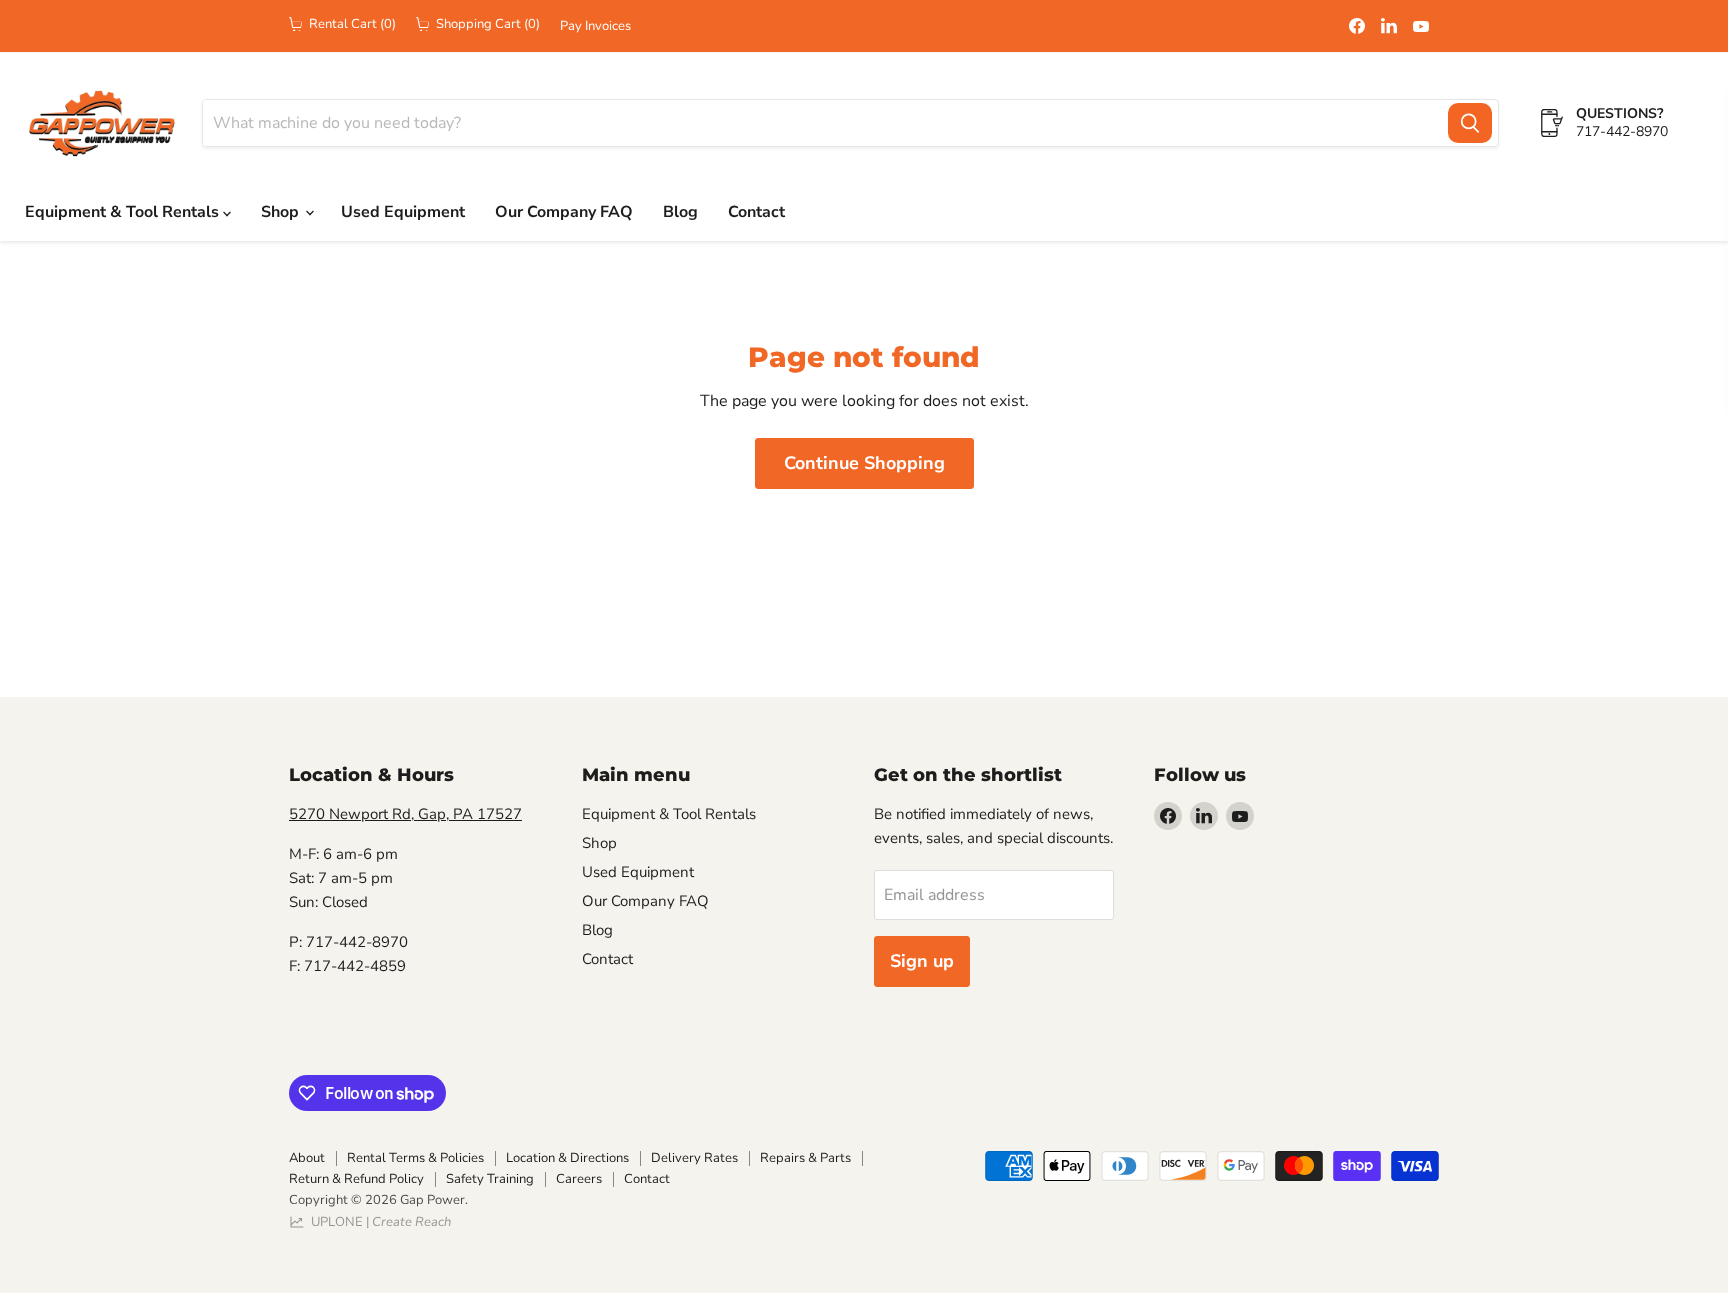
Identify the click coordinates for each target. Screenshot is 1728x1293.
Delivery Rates (694, 1158)
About (307, 1158)
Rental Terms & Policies (415, 1158)
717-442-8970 (1622, 131)
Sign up (922, 961)
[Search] (1470, 123)
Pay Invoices (595, 26)
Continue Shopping (864, 463)
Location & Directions (567, 1158)
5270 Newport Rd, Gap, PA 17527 (405, 814)
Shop (282, 212)
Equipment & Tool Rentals (124, 212)
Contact (756, 212)
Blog (680, 212)
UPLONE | (378, 1222)
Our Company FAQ (564, 212)
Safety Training (490, 1179)
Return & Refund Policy (356, 1179)
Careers (579, 1179)
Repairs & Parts (805, 1158)
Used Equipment (403, 212)
